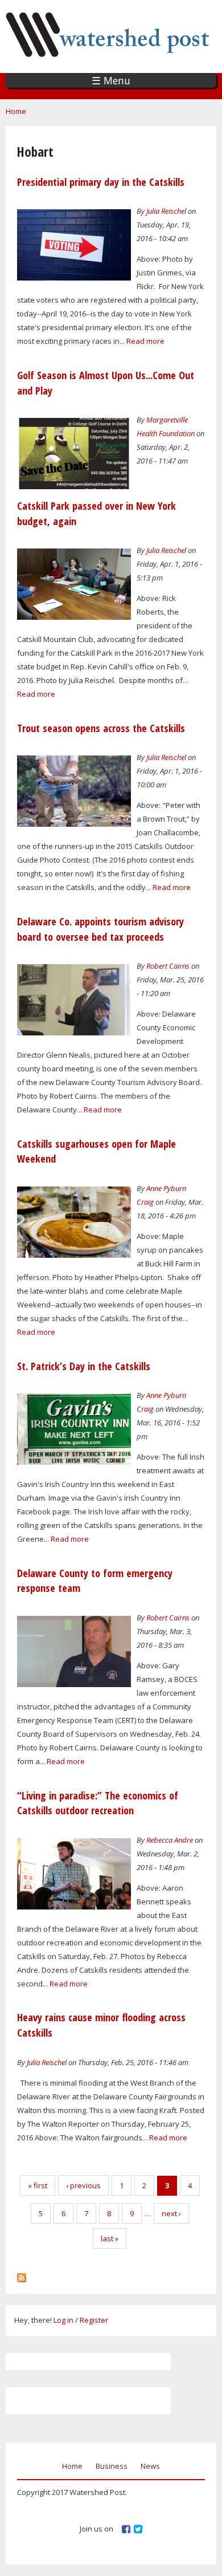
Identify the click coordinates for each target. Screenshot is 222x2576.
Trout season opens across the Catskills (101, 728)
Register (94, 2320)
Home (16, 111)
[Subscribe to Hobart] (22, 2275)
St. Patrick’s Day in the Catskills (84, 1366)
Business (112, 2466)
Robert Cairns (168, 966)
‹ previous (83, 2185)
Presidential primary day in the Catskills (101, 182)
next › (171, 2213)
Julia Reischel (166, 211)
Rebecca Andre (170, 1840)
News (150, 2466)
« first (38, 2185)
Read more (145, 341)
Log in (63, 2320)
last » (110, 2238)
